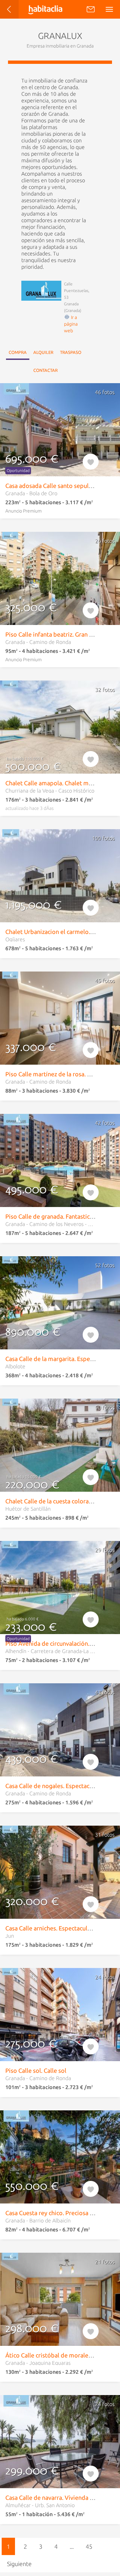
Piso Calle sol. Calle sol (36, 2070)
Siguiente (19, 2564)
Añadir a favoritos (91, 460)
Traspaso (71, 352)
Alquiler (43, 352)
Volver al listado (15, 12)
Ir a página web (71, 324)
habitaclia (51, 9)
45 (89, 2546)
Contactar (45, 370)
